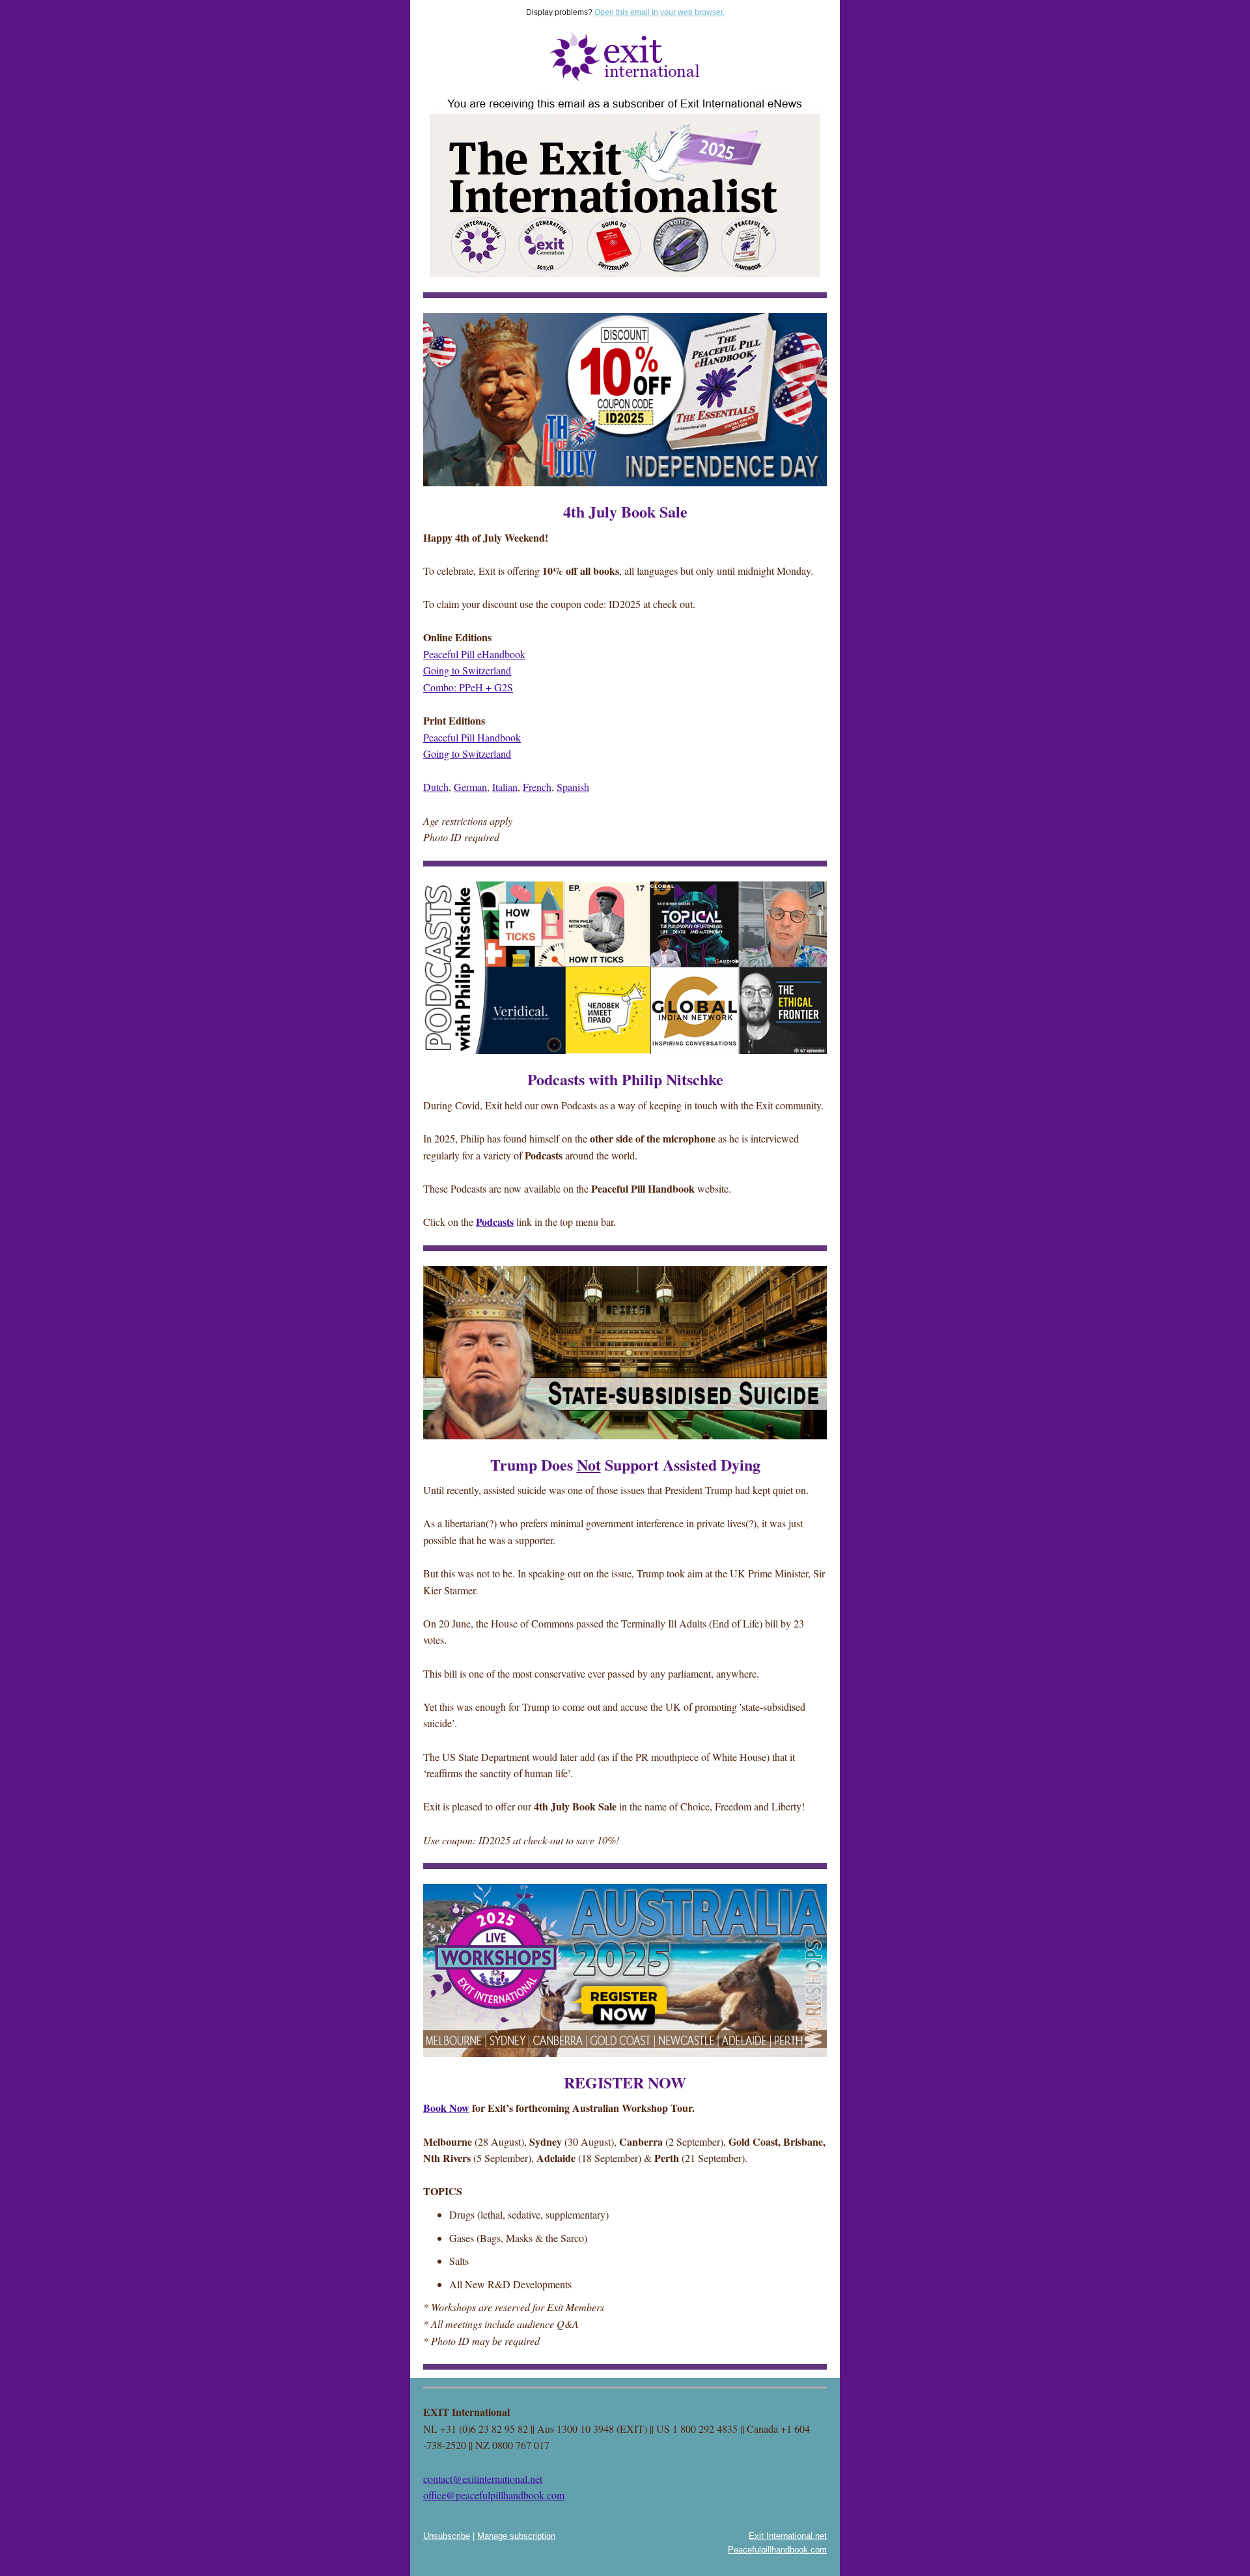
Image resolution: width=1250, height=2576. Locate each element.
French (537, 787)
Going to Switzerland (467, 670)
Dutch (436, 787)
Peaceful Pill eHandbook (474, 654)
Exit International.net (788, 2536)
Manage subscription (516, 2536)
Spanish (573, 787)
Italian (505, 787)
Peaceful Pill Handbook (472, 737)
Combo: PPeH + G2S (468, 687)
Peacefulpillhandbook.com (777, 2550)
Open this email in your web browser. (660, 12)
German (470, 787)
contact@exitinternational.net (483, 2479)
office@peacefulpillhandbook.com (494, 2495)
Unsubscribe (447, 2536)
